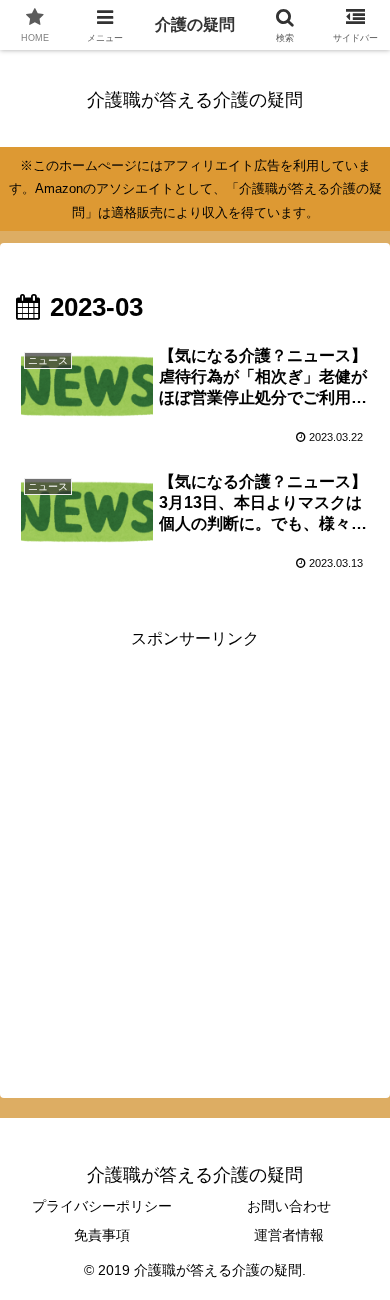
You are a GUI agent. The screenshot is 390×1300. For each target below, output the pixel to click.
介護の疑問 (195, 24)
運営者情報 (289, 1235)
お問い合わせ (289, 1206)
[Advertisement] (195, 849)
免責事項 (102, 1235)
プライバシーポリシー (102, 1206)
